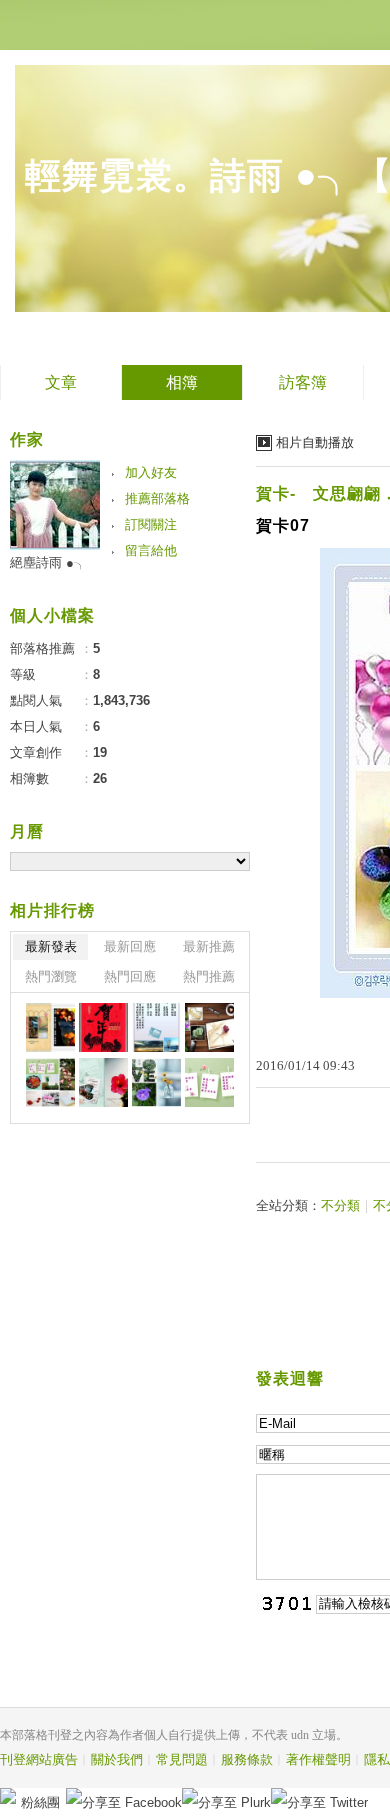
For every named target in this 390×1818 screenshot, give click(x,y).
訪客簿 (303, 382)
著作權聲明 (318, 1759)
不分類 (340, 1205)
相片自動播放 (315, 442)
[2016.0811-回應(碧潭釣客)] (103, 1082)
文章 (61, 382)
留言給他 (151, 550)
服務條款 (247, 1759)
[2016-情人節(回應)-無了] (209, 1027)
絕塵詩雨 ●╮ (48, 562)
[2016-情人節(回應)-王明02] (50, 1082)
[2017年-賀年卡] (103, 1027)
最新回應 (130, 946)
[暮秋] (156, 1027)
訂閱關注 (151, 524)
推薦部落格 (157, 498)
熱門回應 (130, 976)
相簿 (182, 382)
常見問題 (182, 1759)
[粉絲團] (8, 1796)
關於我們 (117, 1759)
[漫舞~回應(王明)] (209, 1082)
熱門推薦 (209, 976)
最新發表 (51, 946)
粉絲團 (40, 1802)
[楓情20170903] (50, 1027)
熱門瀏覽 (51, 976)
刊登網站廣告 (39, 1759)
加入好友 (151, 472)
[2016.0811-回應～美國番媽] (156, 1082)
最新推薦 (209, 946)
